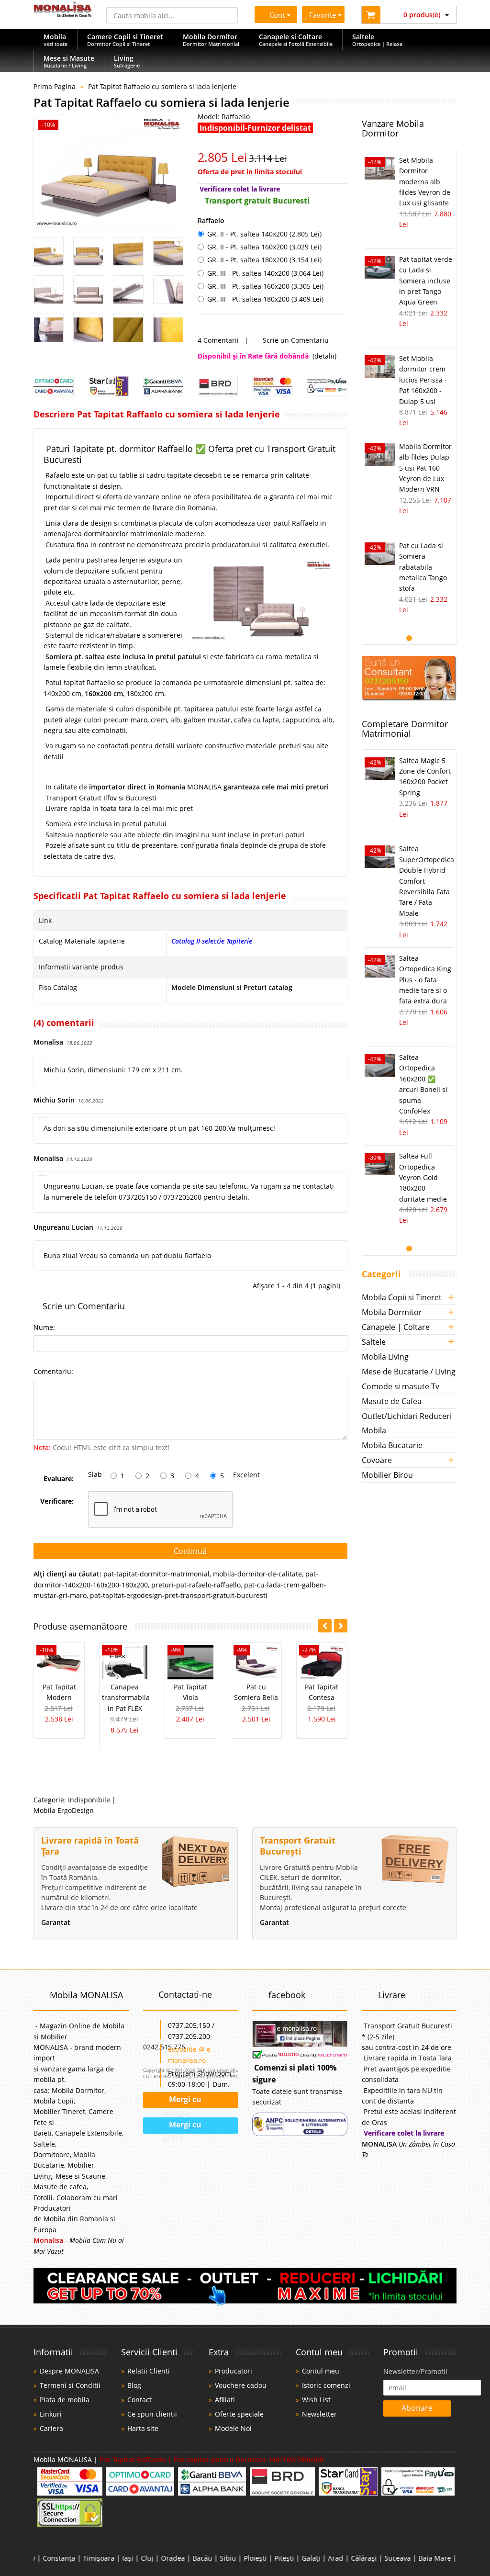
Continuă (190, 1551)
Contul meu (321, 2371)
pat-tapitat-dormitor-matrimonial (156, 1574)
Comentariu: (53, 1371)
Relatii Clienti (149, 2371)
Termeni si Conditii (70, 2385)
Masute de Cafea (392, 1401)
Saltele (374, 1342)
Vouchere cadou (241, 2385)
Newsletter (319, 2414)
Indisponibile (89, 1800)
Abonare (417, 2408)
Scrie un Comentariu (296, 340)
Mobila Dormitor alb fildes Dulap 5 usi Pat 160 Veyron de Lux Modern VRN (425, 468)
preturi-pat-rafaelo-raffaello (196, 1585)
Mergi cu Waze (182, 2127)
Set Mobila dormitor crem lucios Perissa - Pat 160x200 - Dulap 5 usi (423, 380)
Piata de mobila (65, 2400)
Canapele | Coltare (396, 1327)
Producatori (234, 2371)
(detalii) (324, 356)
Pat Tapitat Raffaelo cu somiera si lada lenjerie (162, 86)
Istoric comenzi (326, 2385)
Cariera (51, 2428)
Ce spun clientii (152, 2414)
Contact (139, 2400)
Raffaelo (211, 220)
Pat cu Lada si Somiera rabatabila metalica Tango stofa (423, 567)
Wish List (316, 2400)
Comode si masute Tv (401, 1386)
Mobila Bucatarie (392, 1445)
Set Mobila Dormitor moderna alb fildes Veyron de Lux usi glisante (425, 182)
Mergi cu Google (181, 2102)
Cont (275, 15)
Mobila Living (385, 1357)
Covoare (377, 1460)
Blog (134, 2385)
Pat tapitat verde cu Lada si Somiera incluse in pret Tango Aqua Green (426, 281)
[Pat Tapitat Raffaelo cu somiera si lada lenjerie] (108, 171)
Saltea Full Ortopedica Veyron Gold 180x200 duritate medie (423, 1177)
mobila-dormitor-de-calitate (257, 1574)
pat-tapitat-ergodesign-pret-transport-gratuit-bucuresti (179, 1595)
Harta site (143, 2428)
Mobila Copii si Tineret (402, 1297)
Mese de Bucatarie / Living (409, 1372)
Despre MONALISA (69, 2371)
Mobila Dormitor (392, 1312)
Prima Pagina (55, 86)
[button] (341, 1626)
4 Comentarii (218, 340)
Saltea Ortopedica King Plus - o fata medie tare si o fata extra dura (425, 980)
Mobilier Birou (387, 1475)
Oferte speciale (239, 2414)
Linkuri (51, 2414)
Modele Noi (233, 2428)
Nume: (44, 1327)
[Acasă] (63, 14)
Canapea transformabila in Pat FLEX (126, 1698)
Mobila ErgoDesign (64, 1810)
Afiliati (225, 2400)
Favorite (324, 15)
